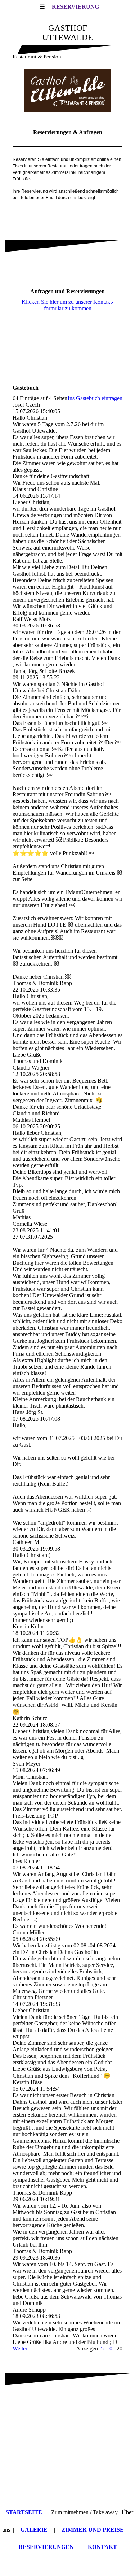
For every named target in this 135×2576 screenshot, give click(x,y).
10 (109, 2348)
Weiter (20, 2348)
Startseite (24, 2512)
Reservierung (75, 7)
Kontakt (102, 2547)
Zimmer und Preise (93, 2530)
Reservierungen (46, 2547)
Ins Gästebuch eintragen (95, 398)
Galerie (34, 2530)
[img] (67, 90)
